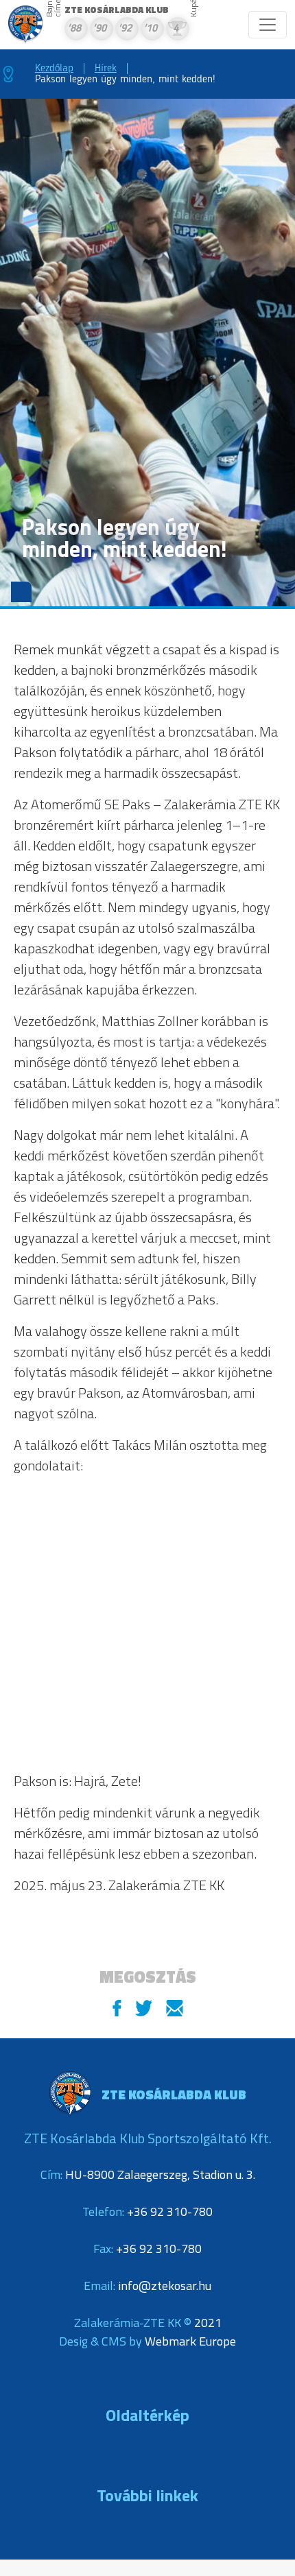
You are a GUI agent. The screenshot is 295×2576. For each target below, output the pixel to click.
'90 (99, 29)
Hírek (106, 69)
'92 (125, 29)
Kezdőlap (54, 69)
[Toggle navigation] (268, 25)
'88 (74, 29)
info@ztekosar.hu (165, 2286)
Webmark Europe (190, 2341)
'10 (150, 29)
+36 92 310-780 (170, 2211)
